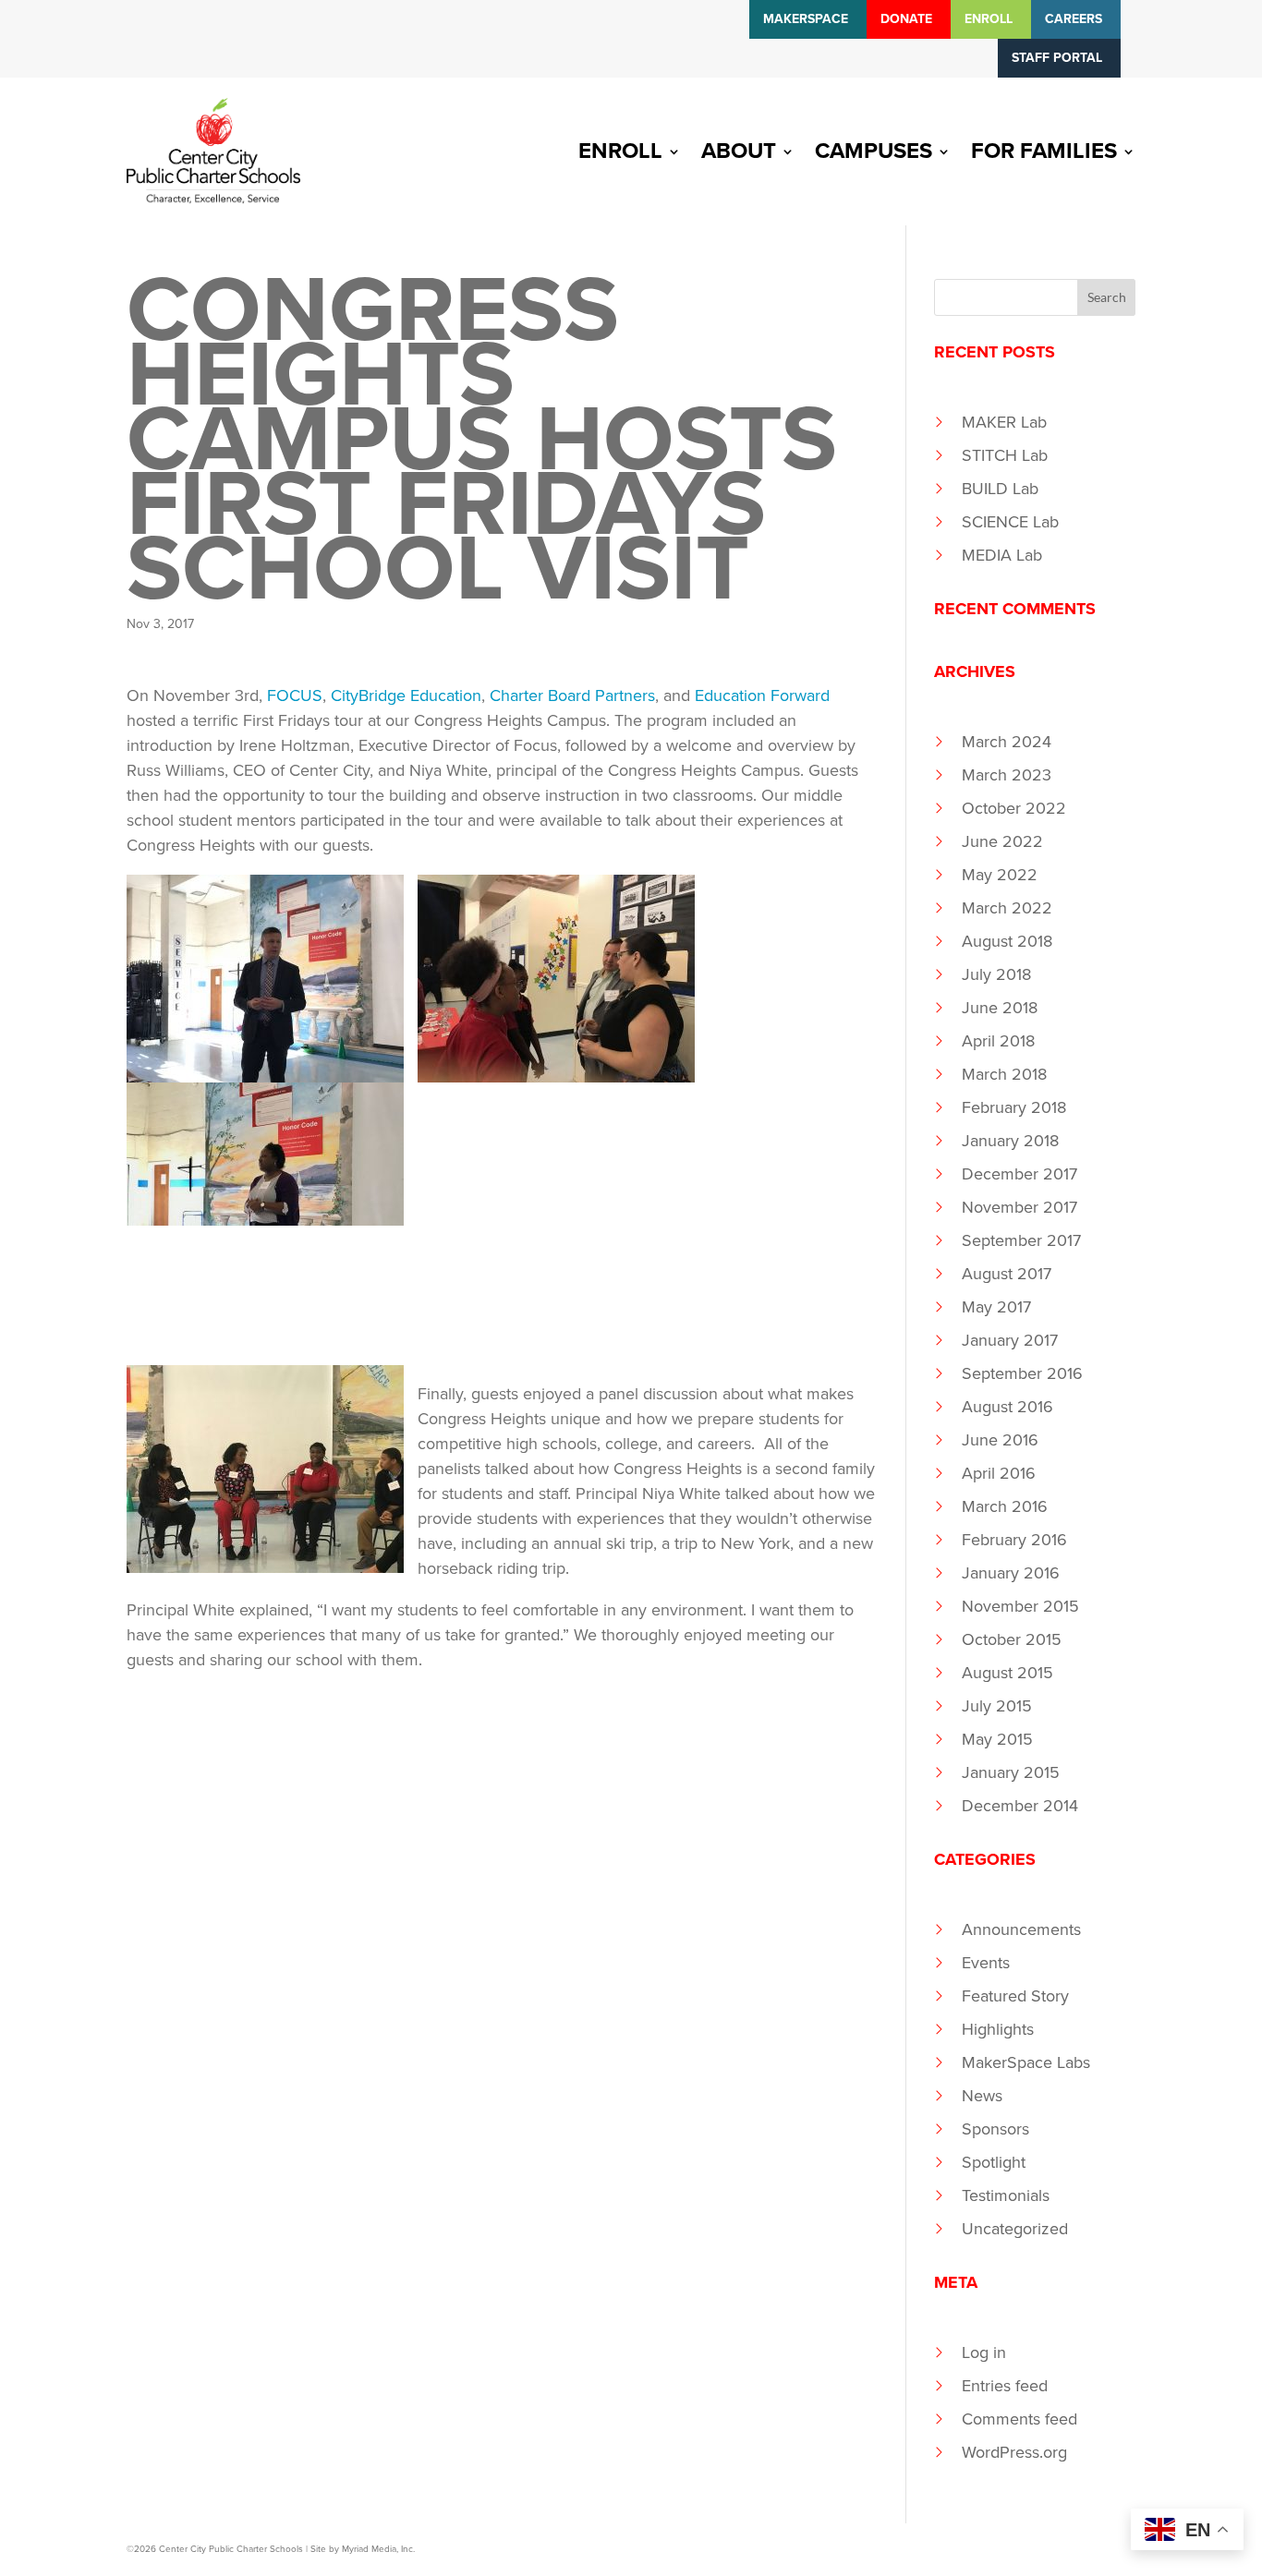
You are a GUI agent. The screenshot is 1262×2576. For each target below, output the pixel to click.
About (739, 151)
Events (986, 1963)
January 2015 (1011, 1772)
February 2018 (1014, 1107)
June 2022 (1002, 841)
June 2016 (1000, 1440)
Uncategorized (1015, 2229)
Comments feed (1019, 2419)
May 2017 (996, 1307)
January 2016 (1011, 1573)
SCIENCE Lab (1010, 522)
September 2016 (1022, 1373)
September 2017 (1021, 1240)
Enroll (989, 19)
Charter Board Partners (572, 695)
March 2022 (1007, 908)
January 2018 (1010, 1141)
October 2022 (1014, 808)
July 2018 (996, 974)
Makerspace (806, 19)
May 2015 (997, 1739)
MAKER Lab (1004, 422)
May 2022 (1000, 875)
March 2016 (1005, 1506)
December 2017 (1019, 1174)
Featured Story (1015, 1996)
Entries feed (1005, 2386)
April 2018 (998, 1041)
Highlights (998, 2029)
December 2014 (1020, 1806)
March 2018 (1004, 1074)
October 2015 (1012, 1639)
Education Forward (762, 695)
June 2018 (1000, 1008)
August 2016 (1007, 1407)
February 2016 (1014, 1540)
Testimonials (1006, 2195)
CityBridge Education (406, 695)
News (982, 2096)
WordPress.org (1014, 2452)
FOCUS (295, 695)
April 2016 (999, 1473)
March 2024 (1007, 742)
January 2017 (1010, 1340)
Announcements (1021, 1929)
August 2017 (1007, 1274)
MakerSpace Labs (1026, 2062)
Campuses (874, 151)
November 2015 (1020, 1606)
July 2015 (997, 1706)
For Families (1044, 151)
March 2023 (1007, 775)
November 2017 (1019, 1207)
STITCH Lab (1005, 455)
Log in (984, 2352)
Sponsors (995, 2129)
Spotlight (994, 2162)
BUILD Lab (1000, 489)
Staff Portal (1057, 58)
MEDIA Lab (1002, 555)
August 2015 (1007, 1673)
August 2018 (1007, 941)
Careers (1074, 19)
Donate (906, 19)
